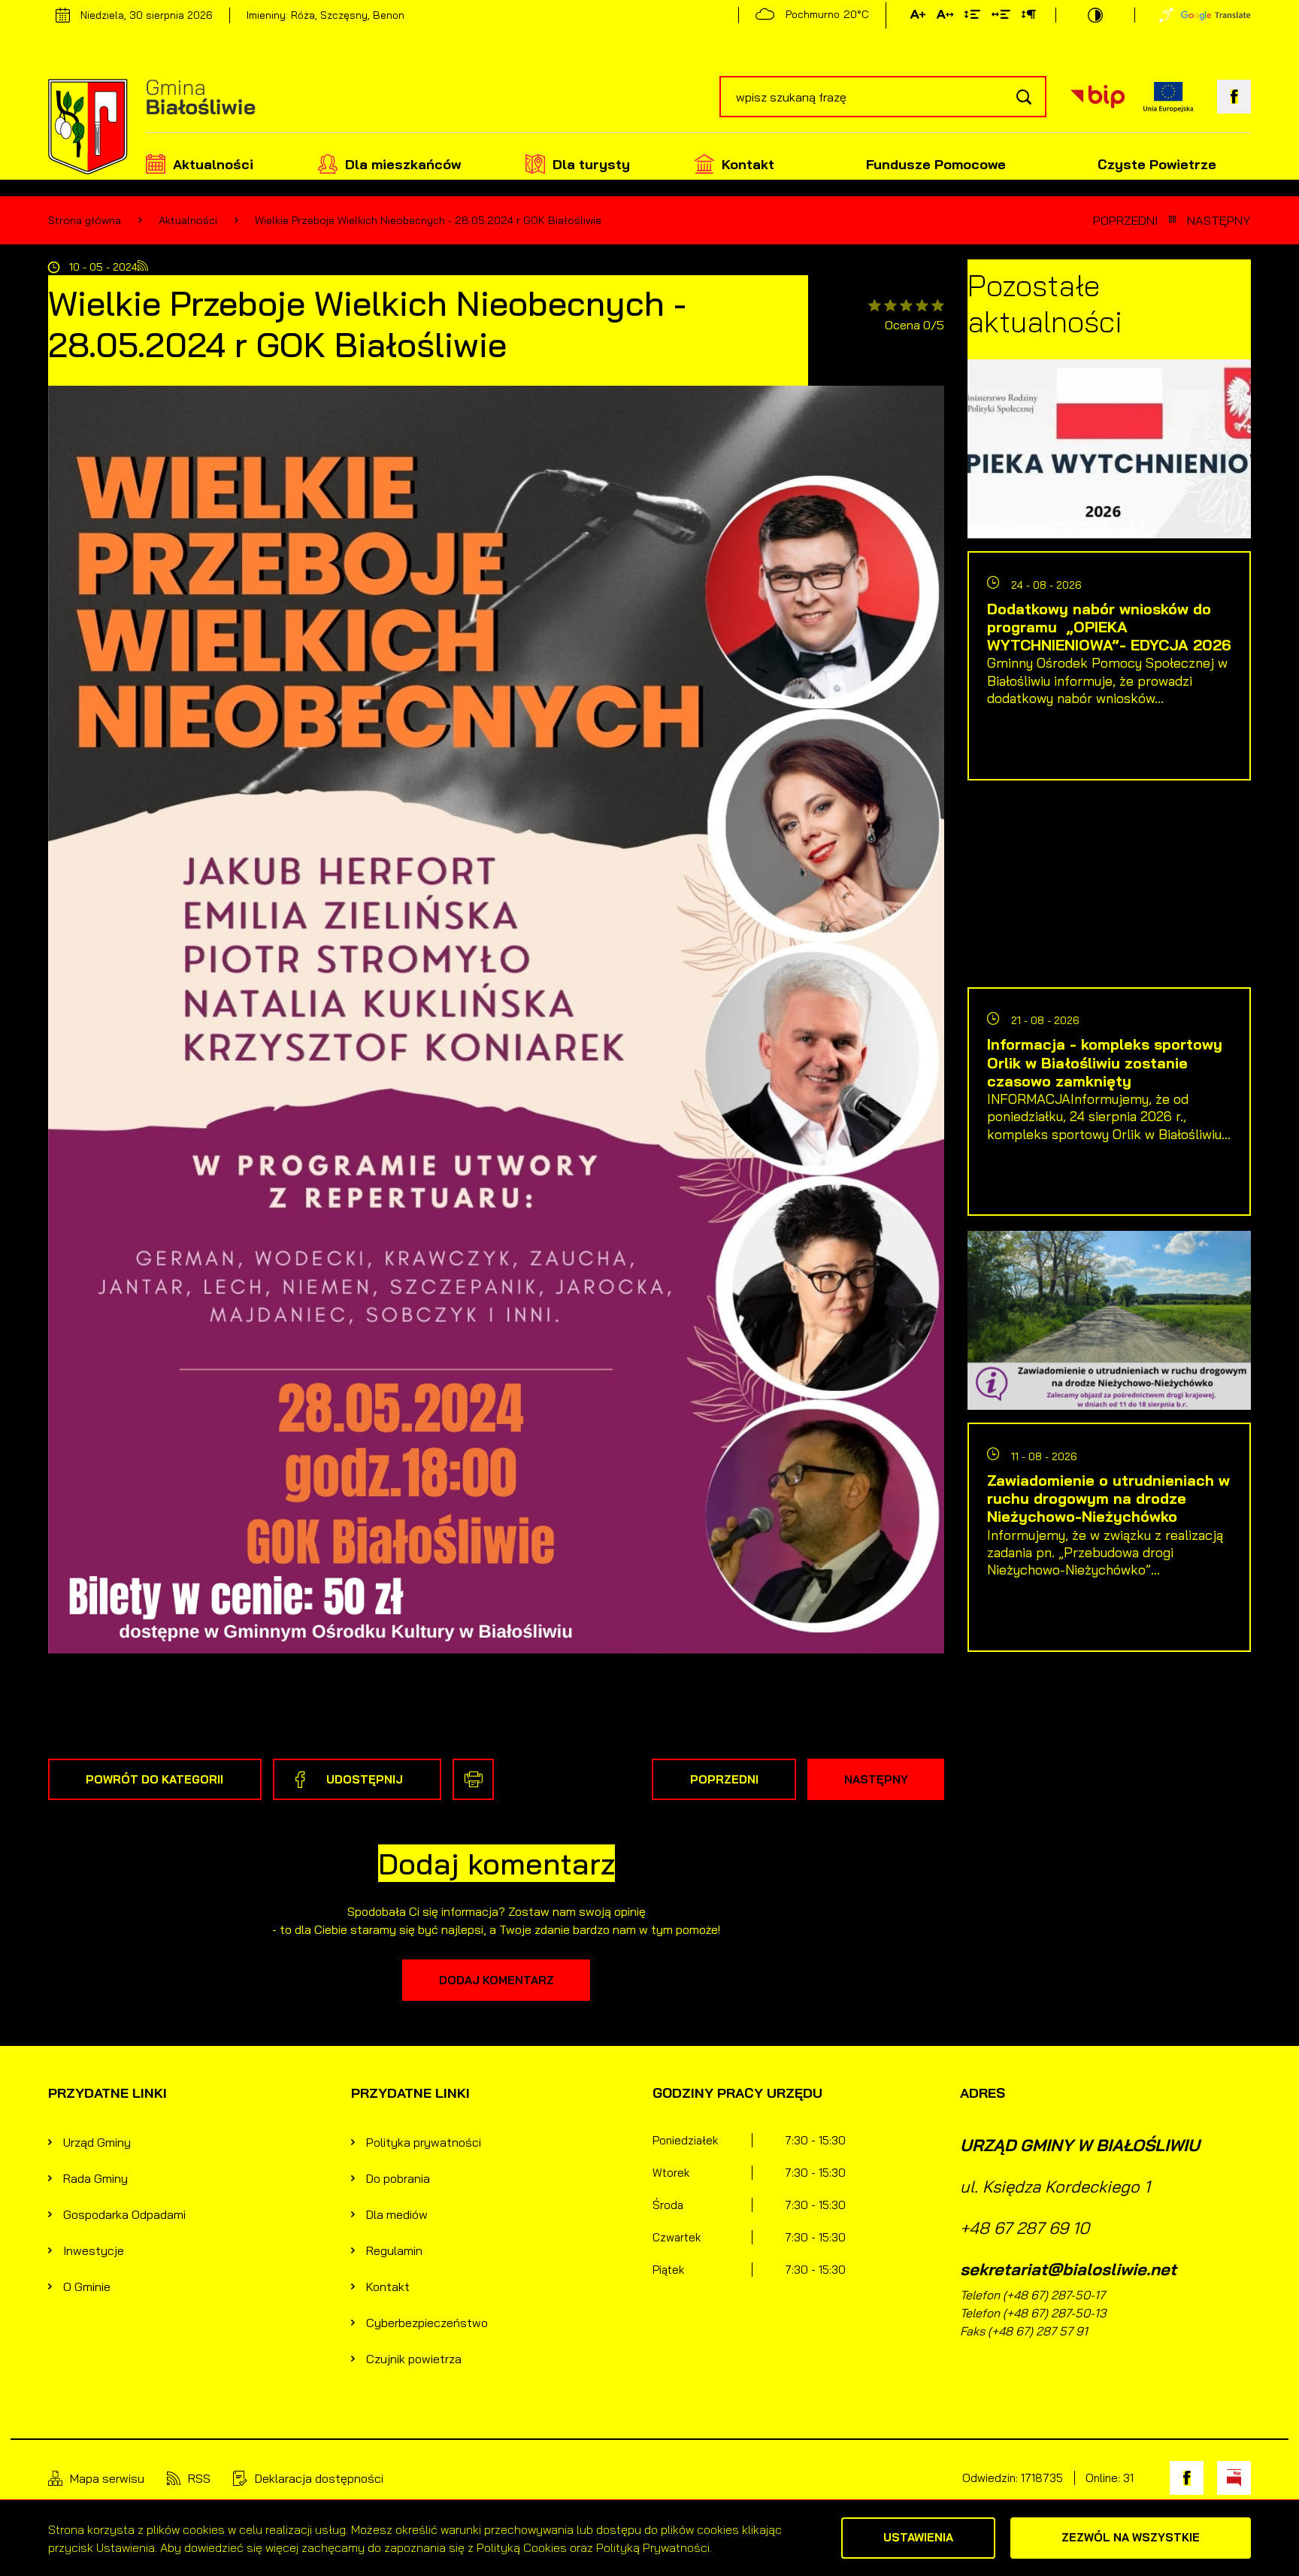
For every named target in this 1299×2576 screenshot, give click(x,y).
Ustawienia (918, 2537)
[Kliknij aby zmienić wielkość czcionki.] (918, 17)
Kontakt (748, 164)
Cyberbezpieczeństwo (427, 2323)
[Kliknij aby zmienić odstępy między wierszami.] (972, 17)
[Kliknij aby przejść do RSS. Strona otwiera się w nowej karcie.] (143, 267)
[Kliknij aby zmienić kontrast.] (1095, 15)
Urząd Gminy (97, 2142)
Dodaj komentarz (497, 1980)
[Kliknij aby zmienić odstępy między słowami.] (1001, 17)
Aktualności (213, 164)
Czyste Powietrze (1157, 164)
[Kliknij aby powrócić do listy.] (1172, 220)
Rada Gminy (95, 2178)
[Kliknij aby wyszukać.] (1023, 97)
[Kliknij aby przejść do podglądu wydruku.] (473, 1779)
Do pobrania (398, 2178)
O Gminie (87, 2287)
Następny (1219, 220)
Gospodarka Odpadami (124, 2214)
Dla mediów (397, 2214)
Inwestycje (94, 2250)
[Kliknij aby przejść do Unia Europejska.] (1168, 97)
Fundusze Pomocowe (936, 164)
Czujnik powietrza (414, 2359)
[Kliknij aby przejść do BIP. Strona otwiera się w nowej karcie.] (1098, 97)
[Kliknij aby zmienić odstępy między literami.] (945, 17)
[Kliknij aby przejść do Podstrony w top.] (1166, 15)
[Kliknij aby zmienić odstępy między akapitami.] (1028, 17)
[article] (1109, 577)
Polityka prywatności (424, 2142)
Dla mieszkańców (403, 164)
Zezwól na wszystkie (1131, 2537)
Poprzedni (1125, 220)
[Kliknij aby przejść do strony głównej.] (152, 129)
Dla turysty (591, 164)
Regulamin (394, 2250)
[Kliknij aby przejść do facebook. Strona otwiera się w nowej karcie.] (1234, 97)
